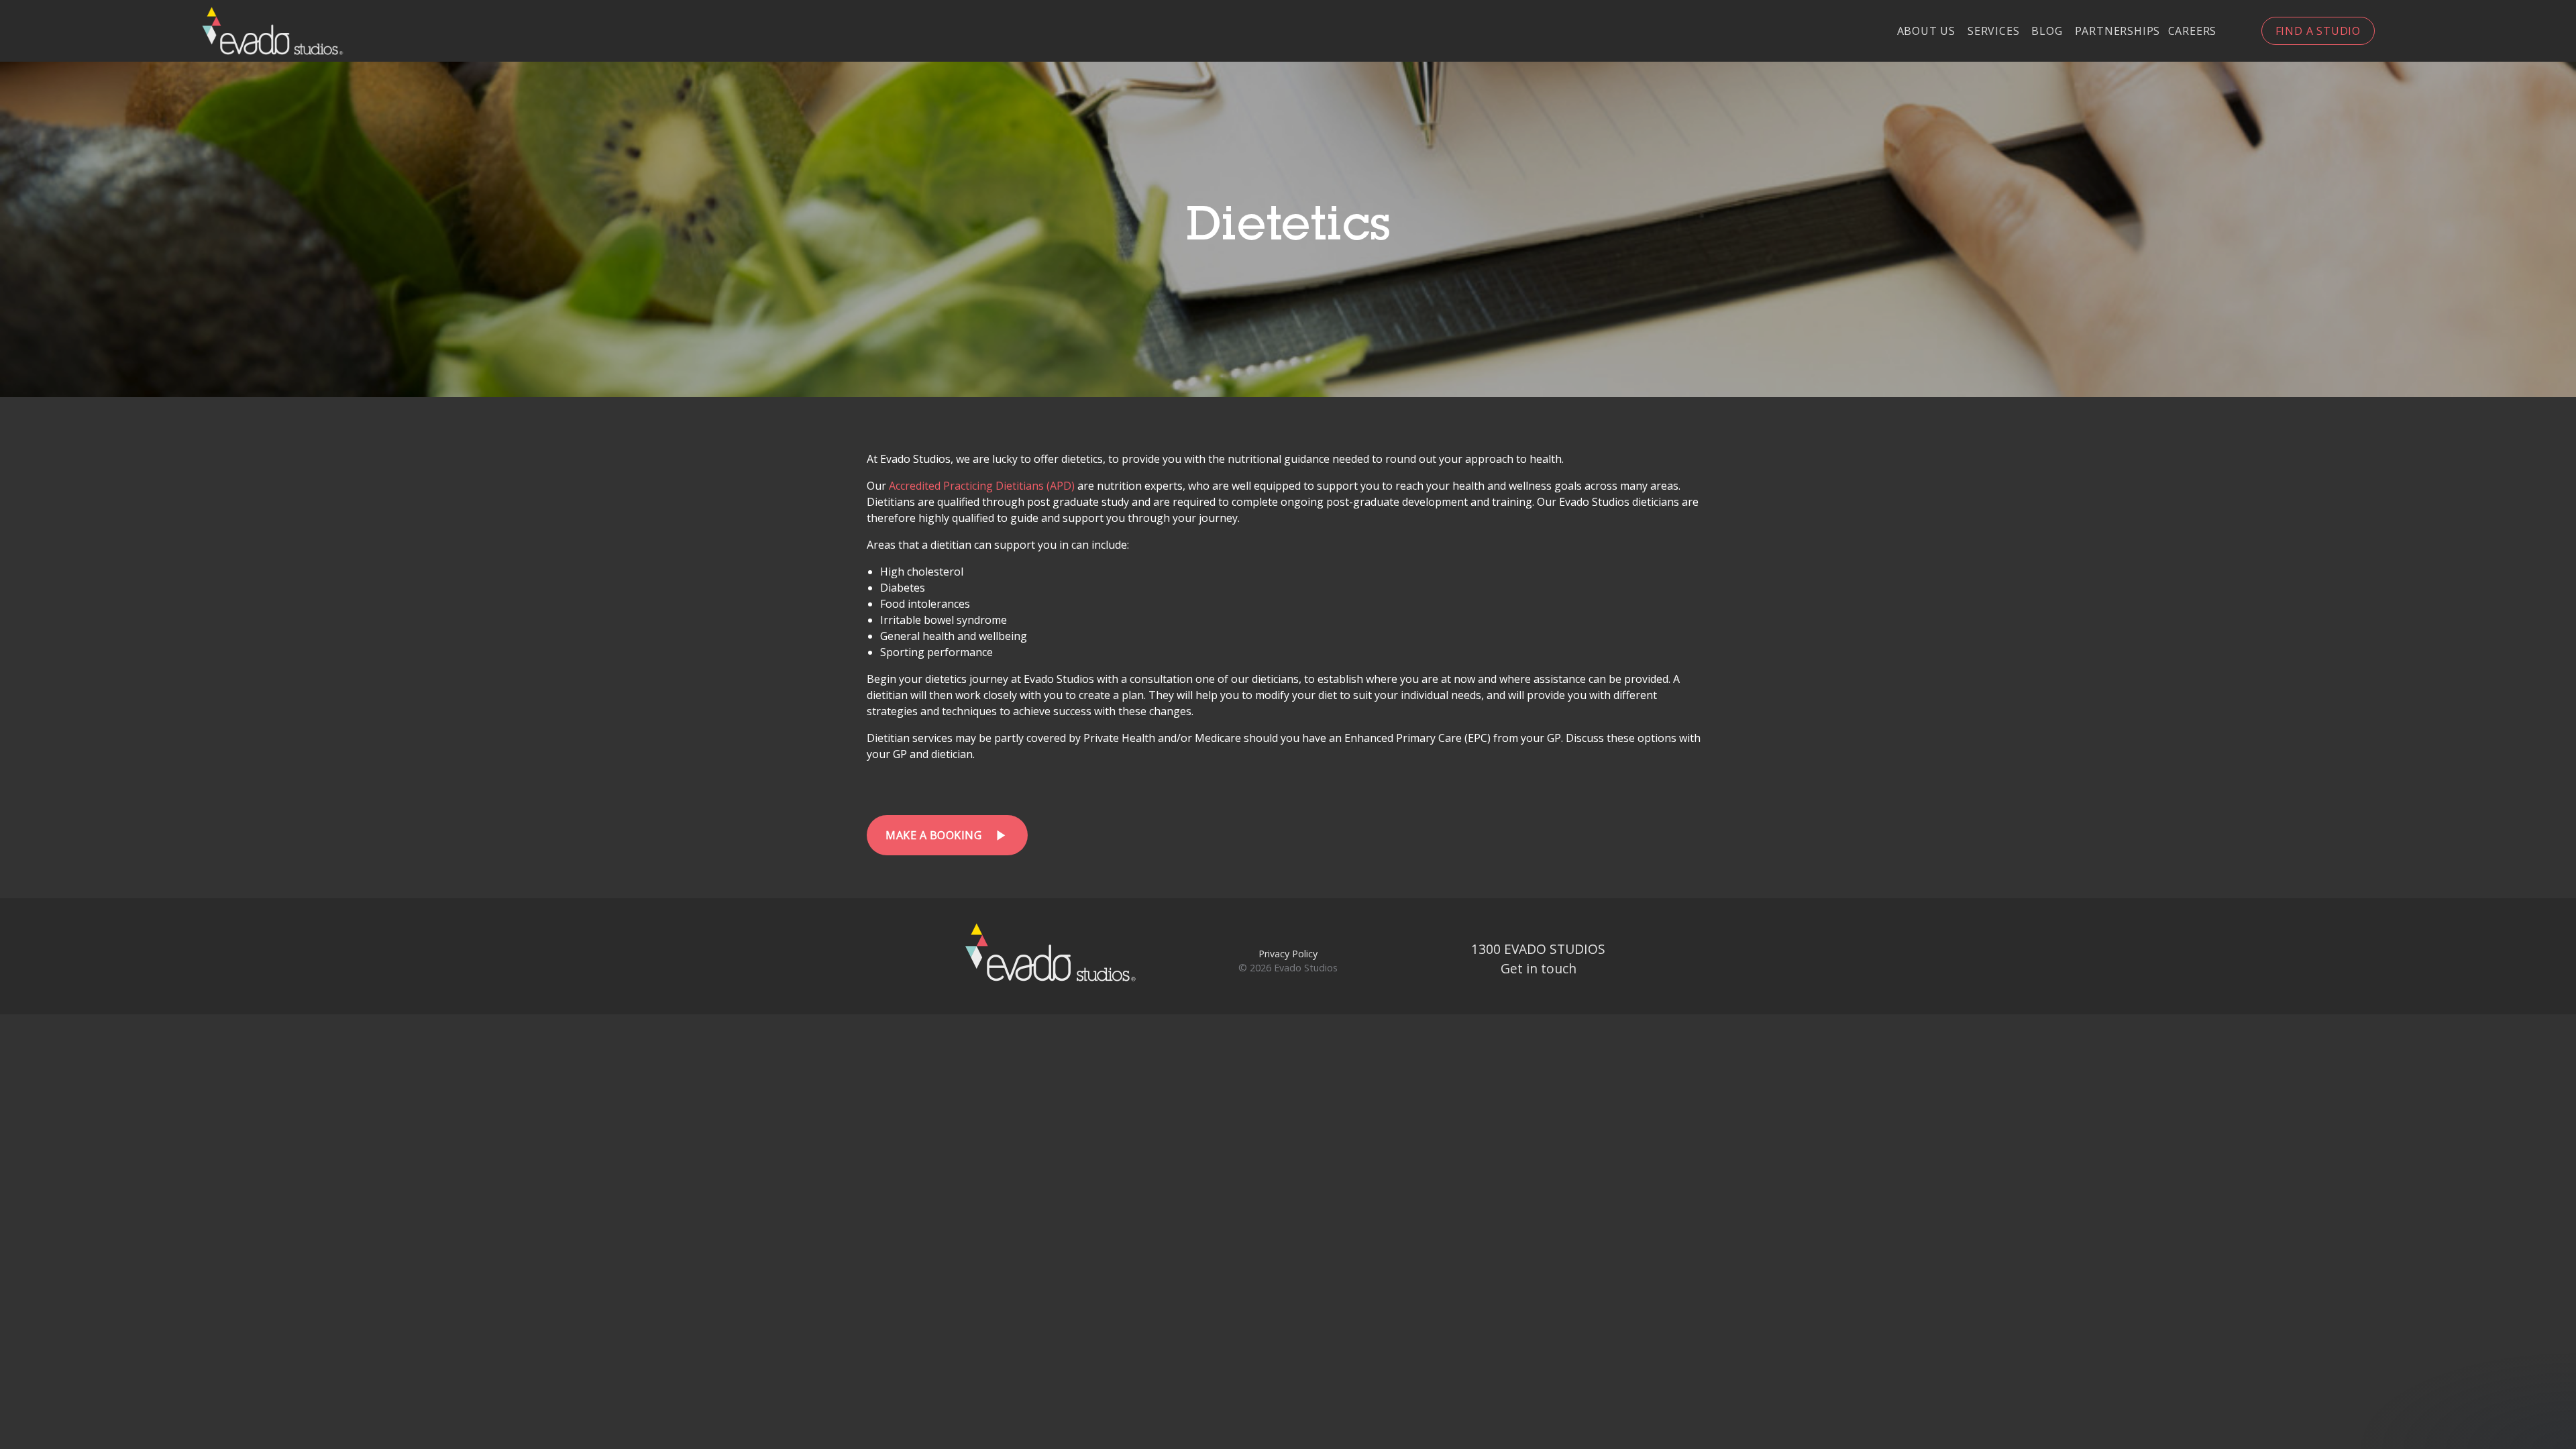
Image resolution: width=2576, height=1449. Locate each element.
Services (1993, 32)
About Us (1926, 32)
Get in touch (1539, 968)
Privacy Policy (1288, 954)
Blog (2047, 32)
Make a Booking (947, 835)
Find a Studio (2318, 31)
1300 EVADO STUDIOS (1538, 949)
